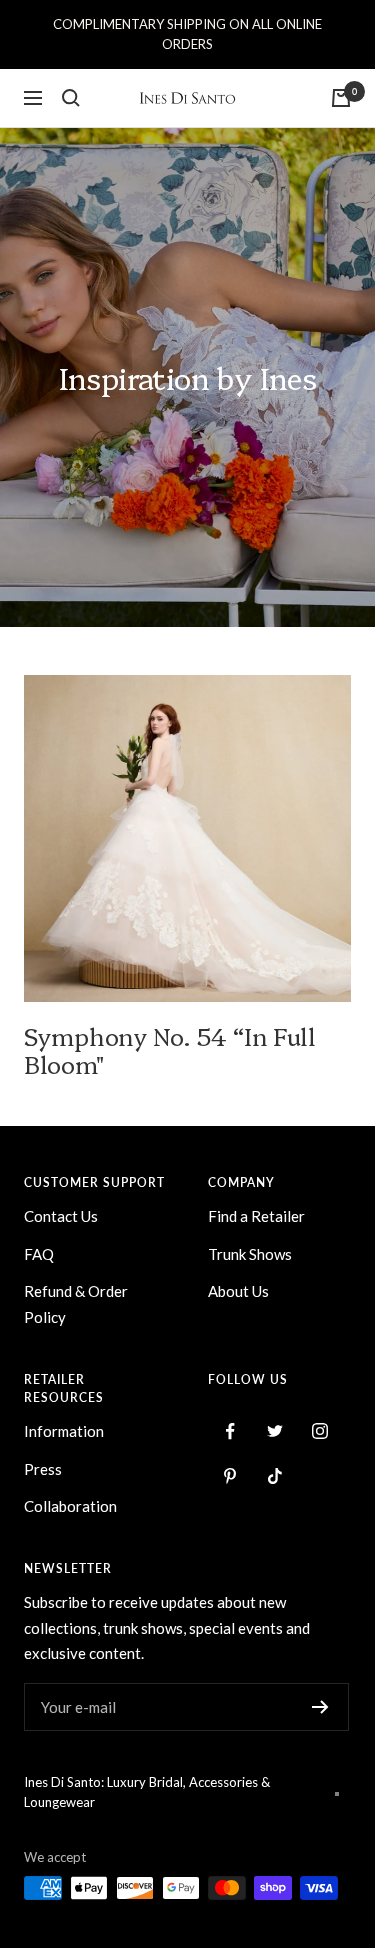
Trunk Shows (250, 1254)
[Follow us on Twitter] (275, 1431)
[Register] (320, 1707)
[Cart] (341, 98)
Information (64, 1431)
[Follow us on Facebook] (230, 1431)
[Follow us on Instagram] (320, 1431)
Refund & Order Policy (76, 1304)
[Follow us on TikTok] (275, 1476)
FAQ (39, 1254)
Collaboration (70, 1506)
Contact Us (61, 1216)
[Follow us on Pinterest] (230, 1476)
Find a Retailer (256, 1216)
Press (43, 1469)
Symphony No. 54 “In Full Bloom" (170, 1049)
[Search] (71, 98)
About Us (238, 1291)
